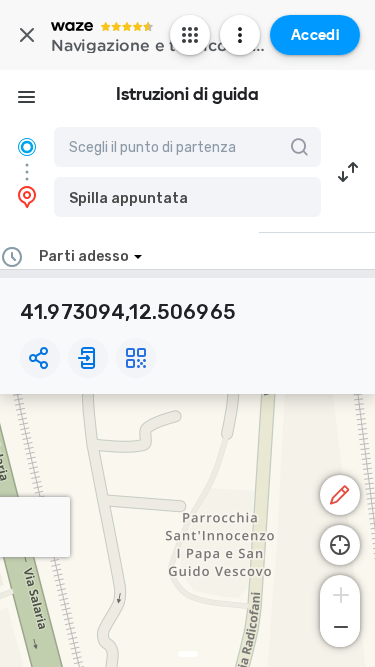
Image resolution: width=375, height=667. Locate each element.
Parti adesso (84, 256)
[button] (187, 197)
